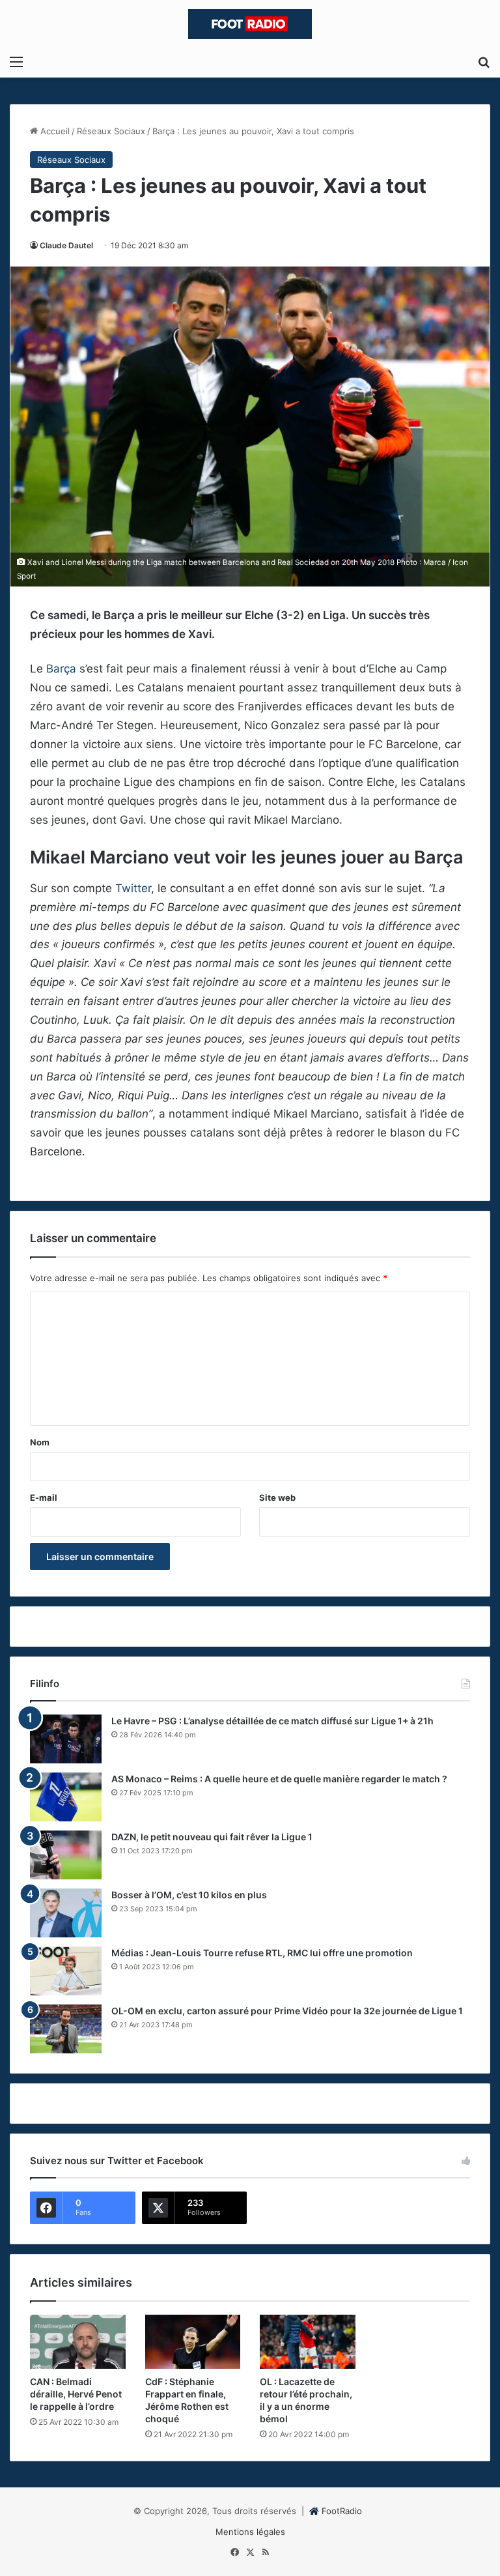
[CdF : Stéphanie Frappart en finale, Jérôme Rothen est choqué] (193, 2342)
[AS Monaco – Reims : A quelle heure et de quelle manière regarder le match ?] (66, 1797)
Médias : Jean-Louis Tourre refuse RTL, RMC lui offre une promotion (262, 1953)
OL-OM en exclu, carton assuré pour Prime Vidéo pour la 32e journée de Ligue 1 (287, 2011)
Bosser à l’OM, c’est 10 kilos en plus (189, 1895)
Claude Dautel (66, 245)
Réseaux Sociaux (111, 131)
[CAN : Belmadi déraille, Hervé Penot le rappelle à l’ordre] (78, 2342)
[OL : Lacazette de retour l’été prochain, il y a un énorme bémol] (308, 2342)
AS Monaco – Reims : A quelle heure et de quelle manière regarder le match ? (279, 1779)
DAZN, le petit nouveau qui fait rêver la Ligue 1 (212, 1837)
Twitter (133, 888)
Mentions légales (250, 2532)
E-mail (44, 1498)
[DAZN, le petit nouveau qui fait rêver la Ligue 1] (66, 1855)
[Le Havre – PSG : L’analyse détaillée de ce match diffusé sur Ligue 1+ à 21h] (66, 1739)
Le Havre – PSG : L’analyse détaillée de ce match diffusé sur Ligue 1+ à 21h (272, 1721)
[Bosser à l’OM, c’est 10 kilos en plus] (66, 1913)
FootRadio (342, 2511)
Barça (61, 669)
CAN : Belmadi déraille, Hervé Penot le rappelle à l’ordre (76, 2394)
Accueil (54, 131)
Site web (277, 1498)
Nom (40, 1442)
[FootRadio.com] (250, 24)
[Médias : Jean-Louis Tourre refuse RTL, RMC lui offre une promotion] (66, 1971)
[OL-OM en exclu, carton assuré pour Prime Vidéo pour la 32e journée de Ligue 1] (66, 2029)
